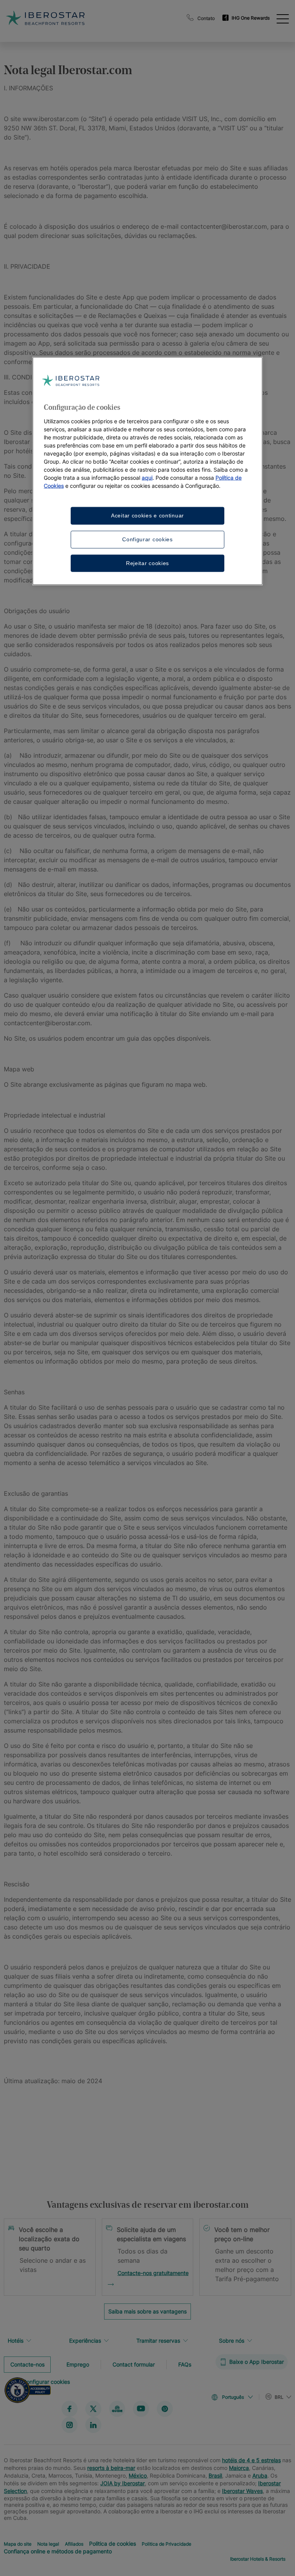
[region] (147, 471)
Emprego (78, 2364)
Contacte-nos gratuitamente (153, 2273)
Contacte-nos (27, 2364)
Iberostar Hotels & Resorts (258, 2559)
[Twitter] (93, 2408)
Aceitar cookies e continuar (147, 516)
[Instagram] (70, 2425)
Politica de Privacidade (167, 2544)
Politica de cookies (113, 2543)
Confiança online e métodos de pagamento (58, 2551)
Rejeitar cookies (147, 563)
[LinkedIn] (93, 2425)
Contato (206, 18)
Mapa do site (18, 2544)
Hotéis (16, 2341)
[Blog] (117, 2408)
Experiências (85, 2341)
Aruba (260, 2475)
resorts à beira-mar (111, 2467)
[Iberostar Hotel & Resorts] (75, 18)
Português (233, 2397)
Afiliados (74, 2544)
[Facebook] (70, 2408)
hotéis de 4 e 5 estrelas (251, 2460)
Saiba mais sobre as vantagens (147, 2311)
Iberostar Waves (242, 2490)
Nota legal (48, 2544)
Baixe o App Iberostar (257, 2362)
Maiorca (239, 2467)
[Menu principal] (283, 18)
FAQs (185, 2364)
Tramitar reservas (158, 2341)
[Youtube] (141, 2408)
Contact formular (134, 2364)
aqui (147, 478)
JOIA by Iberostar (123, 2483)
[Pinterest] (165, 2408)
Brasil (215, 2475)
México (138, 2475)
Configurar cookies (147, 539)
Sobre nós (232, 2341)
